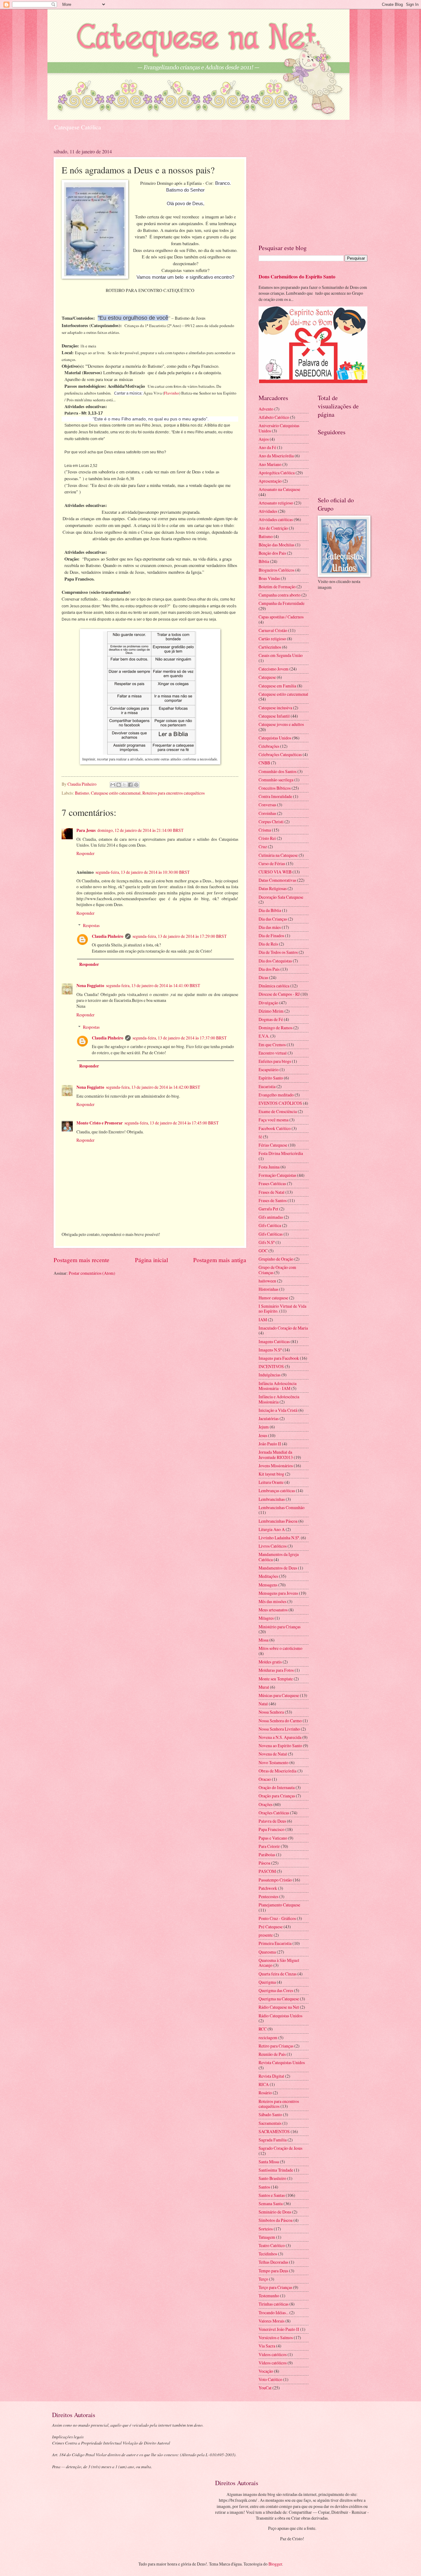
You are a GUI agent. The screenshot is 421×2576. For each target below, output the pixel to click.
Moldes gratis (270, 1662)
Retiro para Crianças (276, 2046)
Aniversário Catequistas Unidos (279, 428)
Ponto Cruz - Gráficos (277, 1918)
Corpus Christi (271, 822)
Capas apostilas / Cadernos (281, 617)
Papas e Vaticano (273, 1838)
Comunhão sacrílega (276, 780)
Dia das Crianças (273, 919)
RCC (263, 2029)
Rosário (265, 2093)
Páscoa (264, 1863)
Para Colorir (269, 1846)
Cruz (263, 847)
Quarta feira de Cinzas (278, 1974)
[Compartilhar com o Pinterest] (136, 785)
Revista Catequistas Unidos (282, 2062)
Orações (266, 1804)
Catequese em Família (277, 686)
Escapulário (269, 1069)
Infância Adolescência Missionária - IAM (278, 1386)
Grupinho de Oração (276, 1259)
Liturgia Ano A (272, 1529)
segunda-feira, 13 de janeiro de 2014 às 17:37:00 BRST (180, 1038)
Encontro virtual (273, 1053)
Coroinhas (267, 813)
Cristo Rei (267, 838)
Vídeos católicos (273, 2363)
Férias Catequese (273, 1145)
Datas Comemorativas (277, 880)
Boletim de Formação (277, 587)
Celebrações (269, 746)
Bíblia (264, 561)
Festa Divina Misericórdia (281, 1153)
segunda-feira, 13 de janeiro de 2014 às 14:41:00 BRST (153, 985)
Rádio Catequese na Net (279, 2007)
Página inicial (151, 1260)
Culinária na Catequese (278, 855)
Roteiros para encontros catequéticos (174, 793)
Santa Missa (269, 2162)
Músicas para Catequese (279, 1695)
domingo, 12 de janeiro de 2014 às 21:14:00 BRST (140, 830)
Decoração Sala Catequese (281, 897)
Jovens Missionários (276, 1466)
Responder (86, 853)
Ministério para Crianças (280, 1627)
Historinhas (268, 1289)
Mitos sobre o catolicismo (280, 1648)
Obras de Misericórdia (278, 1771)
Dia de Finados (271, 936)
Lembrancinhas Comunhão (282, 1507)
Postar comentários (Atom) (92, 1273)
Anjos (264, 439)
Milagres (266, 1618)
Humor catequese (273, 1298)
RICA (264, 2084)
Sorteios (266, 2229)
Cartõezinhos (270, 647)
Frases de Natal (272, 1192)
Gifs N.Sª (267, 1242)
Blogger (275, 2564)
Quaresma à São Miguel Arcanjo (279, 1963)
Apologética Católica (277, 473)
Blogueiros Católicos (276, 570)
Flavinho (172, 393)
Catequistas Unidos (275, 738)
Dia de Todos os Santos (278, 952)
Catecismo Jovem (274, 669)
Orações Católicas (274, 1813)
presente (266, 1935)
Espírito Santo (271, 1078)
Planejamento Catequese (279, 1905)
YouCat (265, 2388)
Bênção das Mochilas (276, 545)
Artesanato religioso (276, 503)
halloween (267, 1281)
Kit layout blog (271, 1474)
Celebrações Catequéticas (280, 754)
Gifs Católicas (271, 1234)
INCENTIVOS (271, 1366)
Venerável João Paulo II (279, 2329)
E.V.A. (264, 1036)
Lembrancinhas (272, 1499)
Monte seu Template (276, 1679)
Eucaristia (267, 1086)
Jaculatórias (269, 1418)
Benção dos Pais (272, 553)
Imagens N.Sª (270, 1350)
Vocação (266, 2371)
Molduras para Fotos (276, 1670)
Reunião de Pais (272, 2054)
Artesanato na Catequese (279, 489)
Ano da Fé (267, 447)
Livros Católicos (273, 1546)
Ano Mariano (270, 464)
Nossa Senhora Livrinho (279, 1729)
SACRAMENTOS (274, 2131)
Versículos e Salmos (276, 2337)
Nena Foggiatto (90, 986)
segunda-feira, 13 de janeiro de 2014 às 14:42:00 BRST (153, 1087)
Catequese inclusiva (275, 708)
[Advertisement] (313, 191)
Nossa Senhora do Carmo (280, 1721)
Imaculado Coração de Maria (283, 1328)
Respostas (91, 925)
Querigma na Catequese (279, 1999)
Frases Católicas (272, 1183)
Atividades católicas (276, 519)
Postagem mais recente (82, 1260)
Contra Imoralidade (275, 796)
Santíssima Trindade (276, 2170)
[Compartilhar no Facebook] (130, 785)
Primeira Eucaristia (275, 1943)
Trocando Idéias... (274, 2313)
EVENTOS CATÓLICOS (280, 1103)
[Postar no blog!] (119, 785)
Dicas (263, 977)
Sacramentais (270, 2123)
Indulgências (270, 1375)
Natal (263, 1704)
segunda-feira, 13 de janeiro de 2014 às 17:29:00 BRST (180, 936)
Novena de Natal (273, 1754)
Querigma (267, 1982)
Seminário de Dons (275, 2212)
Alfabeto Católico (274, 417)
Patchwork (268, 1888)
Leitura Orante (271, 1482)
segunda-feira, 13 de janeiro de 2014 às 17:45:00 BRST (172, 1123)
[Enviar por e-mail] (113, 785)
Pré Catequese (271, 1927)
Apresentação (270, 481)
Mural (264, 1687)
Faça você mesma (274, 1120)
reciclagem (268, 2037)
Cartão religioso (272, 639)
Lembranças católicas (277, 1491)
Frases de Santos (273, 1200)
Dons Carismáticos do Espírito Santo (297, 277)
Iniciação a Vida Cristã (278, 1410)
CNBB (264, 763)
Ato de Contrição (273, 528)
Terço (263, 2279)
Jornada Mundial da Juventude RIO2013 (276, 1455)
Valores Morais (272, 2321)
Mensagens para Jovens (278, 1593)
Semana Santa (271, 2203)
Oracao (265, 1779)
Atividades (268, 511)
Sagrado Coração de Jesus (280, 2148)
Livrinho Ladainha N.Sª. (279, 1538)
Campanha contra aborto (280, 595)
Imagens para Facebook (279, 1358)
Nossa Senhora (271, 1712)
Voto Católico (270, 2379)
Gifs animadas (271, 1217)
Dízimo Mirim (271, 1011)
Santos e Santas (272, 2195)
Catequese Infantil (274, 716)
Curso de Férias (272, 863)
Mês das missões (272, 1601)
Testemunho (269, 2296)
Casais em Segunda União (281, 655)
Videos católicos (273, 2354)
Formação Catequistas (277, 1175)
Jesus (263, 1435)
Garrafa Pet (268, 1209)
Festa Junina (269, 1167)
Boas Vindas (269, 578)
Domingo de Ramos (276, 1028)
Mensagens (268, 1585)
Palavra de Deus (272, 1821)
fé (260, 1137)
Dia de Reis (268, 944)
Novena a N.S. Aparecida (280, 1737)
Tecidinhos (268, 2254)
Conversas (267, 805)
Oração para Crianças (277, 1796)
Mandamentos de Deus (278, 1568)
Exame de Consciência (278, 1111)
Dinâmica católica (274, 986)
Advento (266, 409)
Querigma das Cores (276, 1990)
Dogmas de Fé (271, 1019)
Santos (264, 2187)
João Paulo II (270, 1444)
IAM (263, 1320)
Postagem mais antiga (220, 1260)
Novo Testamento (274, 1762)
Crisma (265, 830)
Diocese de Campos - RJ (279, 994)
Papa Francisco (272, 1829)
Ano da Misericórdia (276, 456)
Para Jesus (86, 830)
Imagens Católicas (274, 1341)
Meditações (268, 1576)
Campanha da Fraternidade (282, 603)
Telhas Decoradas (273, 2262)
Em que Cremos (272, 1045)
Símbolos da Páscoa (276, 2220)
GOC (263, 1251)
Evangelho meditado (276, 1095)
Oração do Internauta (277, 1787)
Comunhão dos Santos (278, 771)
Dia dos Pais (269, 969)
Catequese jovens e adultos (281, 724)
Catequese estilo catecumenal (116, 793)
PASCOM (267, 1871)
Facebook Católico (275, 1128)
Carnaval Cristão (273, 630)
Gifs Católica (270, 1225)
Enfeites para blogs (275, 1061)
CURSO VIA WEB (275, 872)
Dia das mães (270, 927)
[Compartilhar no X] (125, 785)
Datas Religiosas (273, 888)
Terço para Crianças (275, 2287)
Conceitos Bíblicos (275, 788)
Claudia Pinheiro (108, 936)
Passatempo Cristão (275, 1880)
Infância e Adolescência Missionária (279, 1399)
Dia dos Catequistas (275, 961)
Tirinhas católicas (274, 2304)
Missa (264, 1640)
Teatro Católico (272, 2245)
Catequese (267, 677)
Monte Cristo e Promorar (100, 1123)
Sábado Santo (270, 2114)
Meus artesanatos (273, 1610)
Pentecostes (268, 1896)
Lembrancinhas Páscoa (278, 1521)
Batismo (82, 793)
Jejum (264, 1427)
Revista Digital (271, 2076)
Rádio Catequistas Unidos (280, 2016)
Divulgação (268, 1003)
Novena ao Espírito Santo (280, 1746)
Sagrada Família (273, 2140)
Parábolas (267, 1855)
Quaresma (267, 1952)
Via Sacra (267, 2346)
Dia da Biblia (270, 910)
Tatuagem (267, 2237)
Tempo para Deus (273, 2271)
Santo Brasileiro (272, 2178)
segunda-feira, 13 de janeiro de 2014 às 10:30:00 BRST (143, 872)
